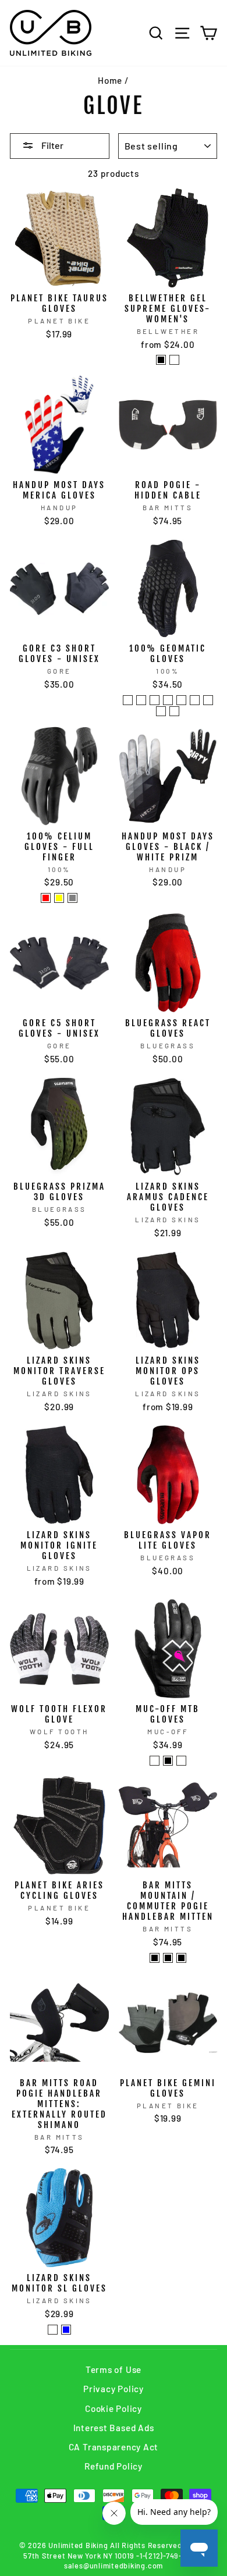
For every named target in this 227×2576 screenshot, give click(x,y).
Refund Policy (114, 2466)
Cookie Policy (114, 2408)
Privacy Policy (114, 2389)
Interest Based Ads (114, 2428)
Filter (52, 145)
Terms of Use (114, 2369)
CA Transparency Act (114, 2447)
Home (110, 80)
